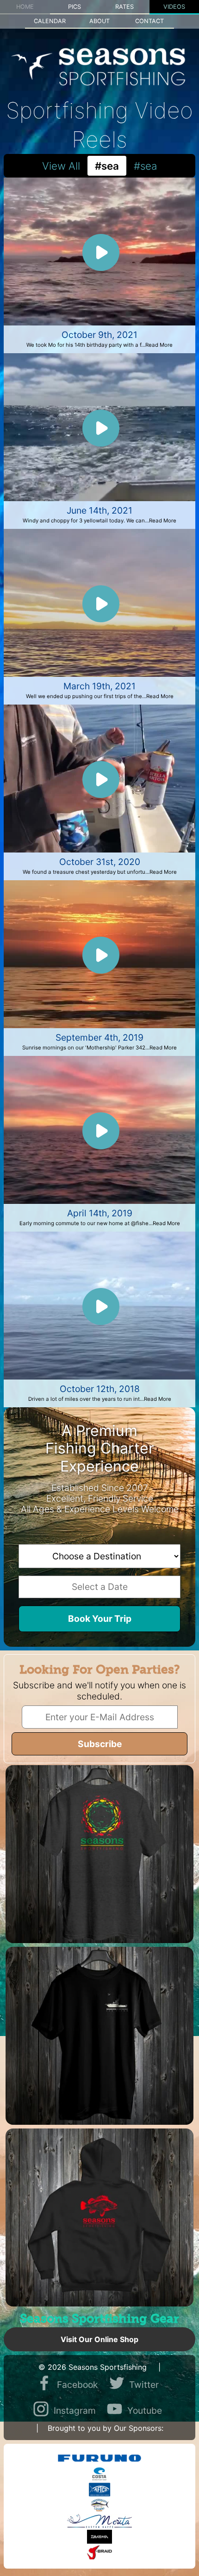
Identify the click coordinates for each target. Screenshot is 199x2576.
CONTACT (149, 21)
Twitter (144, 2385)
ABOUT (99, 21)
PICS (75, 7)
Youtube (145, 2410)
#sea (145, 166)
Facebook (77, 2385)
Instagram (75, 2410)
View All (61, 166)
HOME (25, 7)
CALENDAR (50, 21)
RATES (124, 7)
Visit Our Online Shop (99, 2339)
